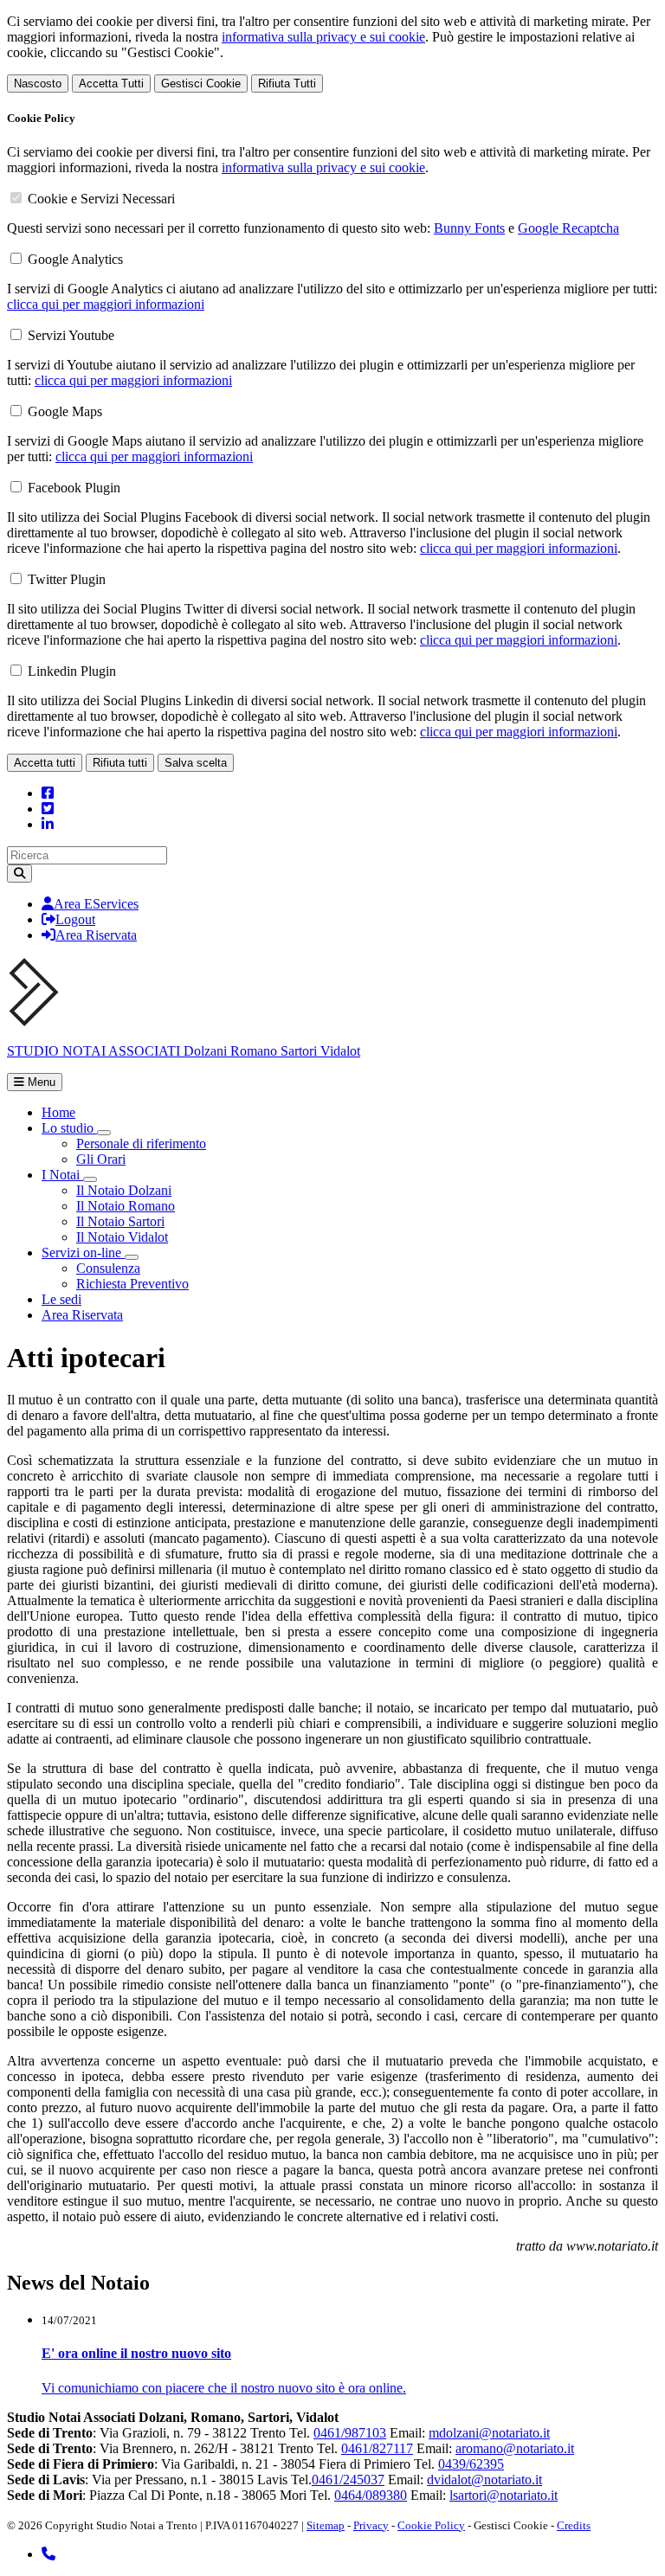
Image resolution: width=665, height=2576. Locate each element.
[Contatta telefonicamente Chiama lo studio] (48, 2554)
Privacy (371, 2525)
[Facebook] (48, 793)
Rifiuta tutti (120, 763)
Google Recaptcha (568, 228)
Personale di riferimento (141, 1143)
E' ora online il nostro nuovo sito (136, 2353)
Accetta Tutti (111, 84)
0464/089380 (371, 2495)
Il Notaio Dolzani (124, 1190)
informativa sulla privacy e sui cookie (323, 37)
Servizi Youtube (71, 335)
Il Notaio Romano (126, 1206)
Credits (574, 2525)
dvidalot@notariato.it (484, 2480)
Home (58, 1112)
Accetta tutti (45, 763)
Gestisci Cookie (201, 84)
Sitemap (326, 2525)
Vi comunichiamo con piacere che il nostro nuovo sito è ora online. (224, 2388)
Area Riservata (96, 935)
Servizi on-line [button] (83, 1253)
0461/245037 (348, 2480)
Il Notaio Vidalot (122, 1237)
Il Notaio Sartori (120, 1221)
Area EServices (96, 904)
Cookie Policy (431, 2525)
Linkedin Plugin (72, 671)
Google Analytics (75, 259)
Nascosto (38, 84)
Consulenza (108, 1268)
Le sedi (61, 1299)
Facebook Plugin (74, 488)
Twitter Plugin (67, 579)
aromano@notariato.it (515, 2448)
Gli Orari (101, 1159)
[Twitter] (48, 809)
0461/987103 (350, 2433)
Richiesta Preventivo (132, 1284)
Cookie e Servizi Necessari (101, 199)
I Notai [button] (62, 1175)
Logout (75, 919)
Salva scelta (196, 763)
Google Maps (65, 411)
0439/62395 (471, 2464)
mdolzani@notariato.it (489, 2433)
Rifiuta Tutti (287, 84)
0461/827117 (377, 2448)
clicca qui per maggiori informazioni (106, 304)
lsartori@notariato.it (504, 2495)
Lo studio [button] (69, 1128)
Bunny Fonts (469, 228)
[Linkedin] (48, 824)
